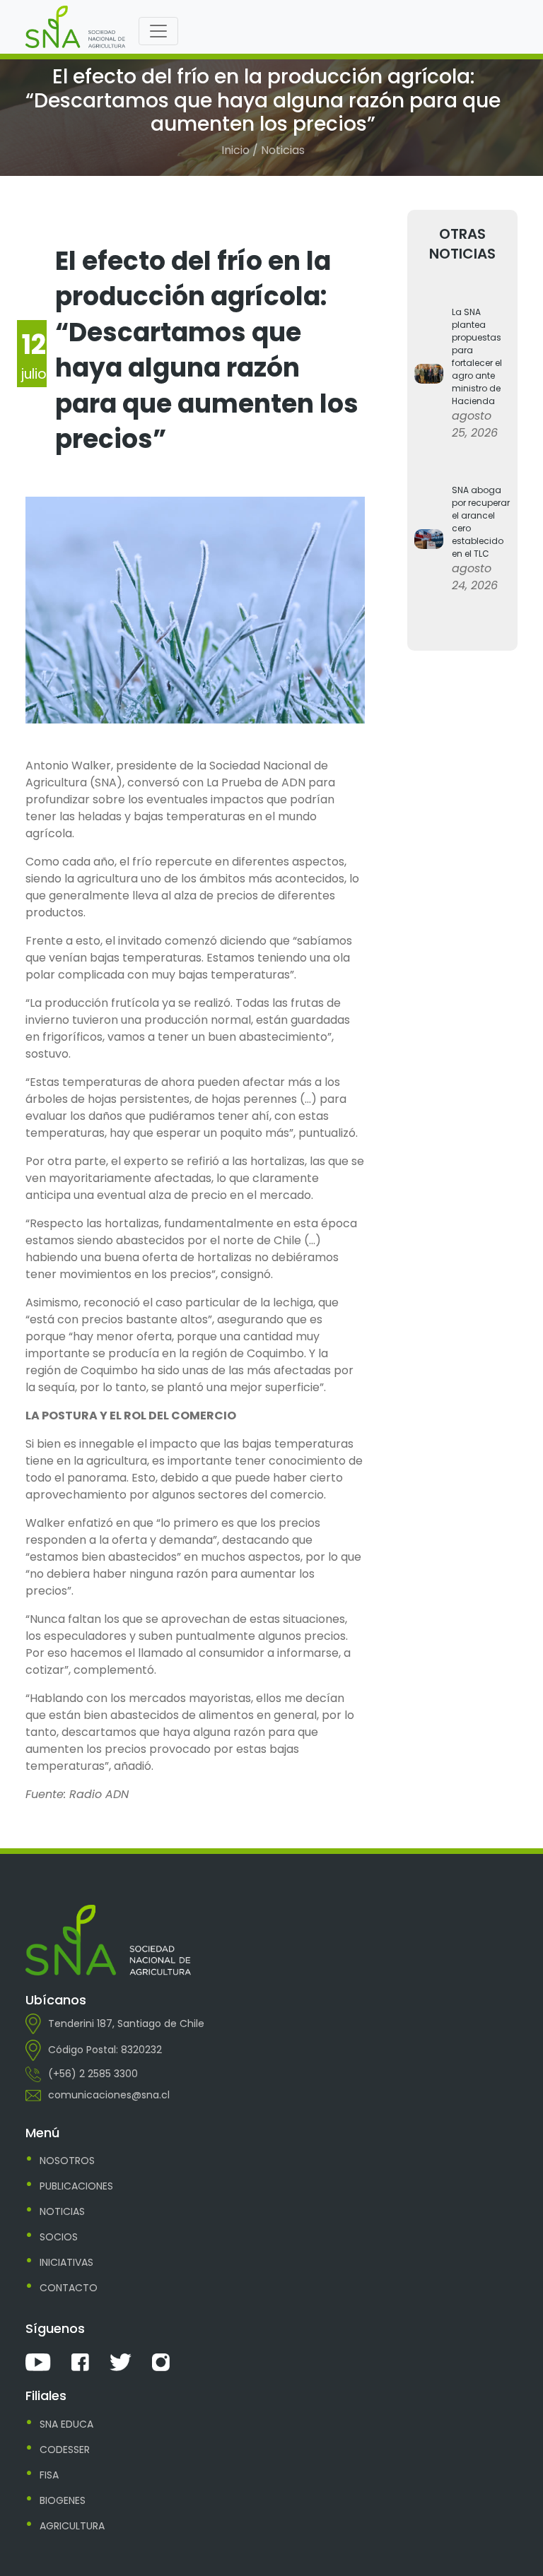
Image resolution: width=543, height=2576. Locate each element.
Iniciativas (66, 2262)
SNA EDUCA (66, 2424)
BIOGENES (63, 2500)
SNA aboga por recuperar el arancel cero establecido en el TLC (481, 522)
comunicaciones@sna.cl (109, 2095)
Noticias (62, 2211)
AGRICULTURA (72, 2526)
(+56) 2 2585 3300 (93, 2074)
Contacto (69, 2288)
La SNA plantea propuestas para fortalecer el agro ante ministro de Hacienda (477, 356)
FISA (49, 2475)
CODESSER (65, 2450)
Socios (59, 2237)
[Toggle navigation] (158, 31)
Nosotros (67, 2161)
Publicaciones (76, 2186)
